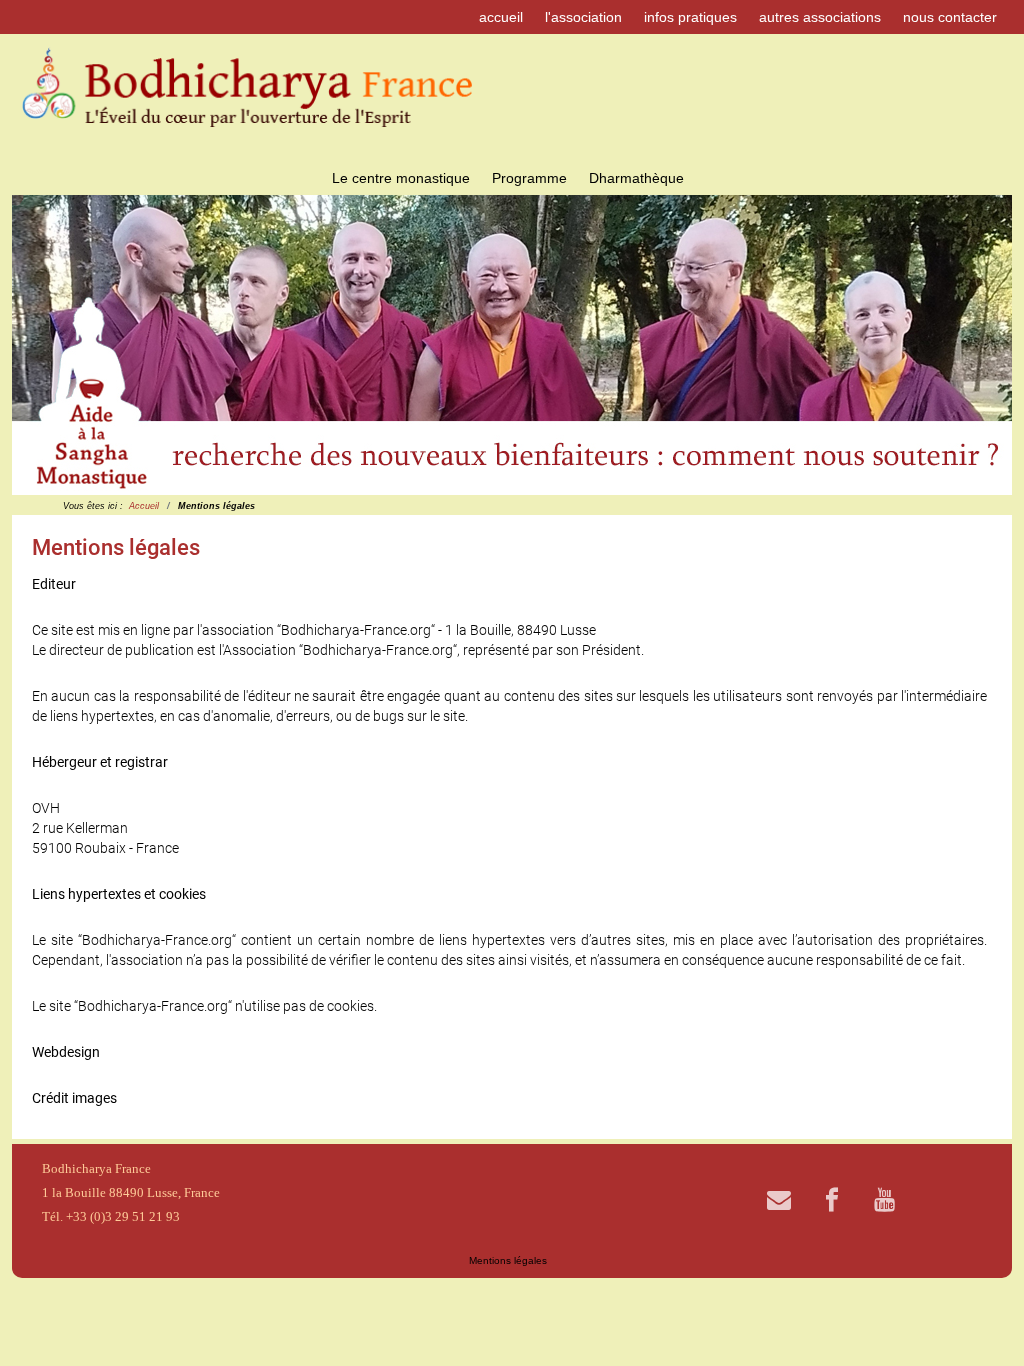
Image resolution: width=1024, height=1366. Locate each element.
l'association (583, 17)
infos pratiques (690, 17)
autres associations (820, 17)
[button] (951, 345)
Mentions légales (508, 1260)
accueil (501, 17)
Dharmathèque (636, 178)
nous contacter (950, 17)
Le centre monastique (401, 178)
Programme (529, 178)
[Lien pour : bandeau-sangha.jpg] (512, 345)
